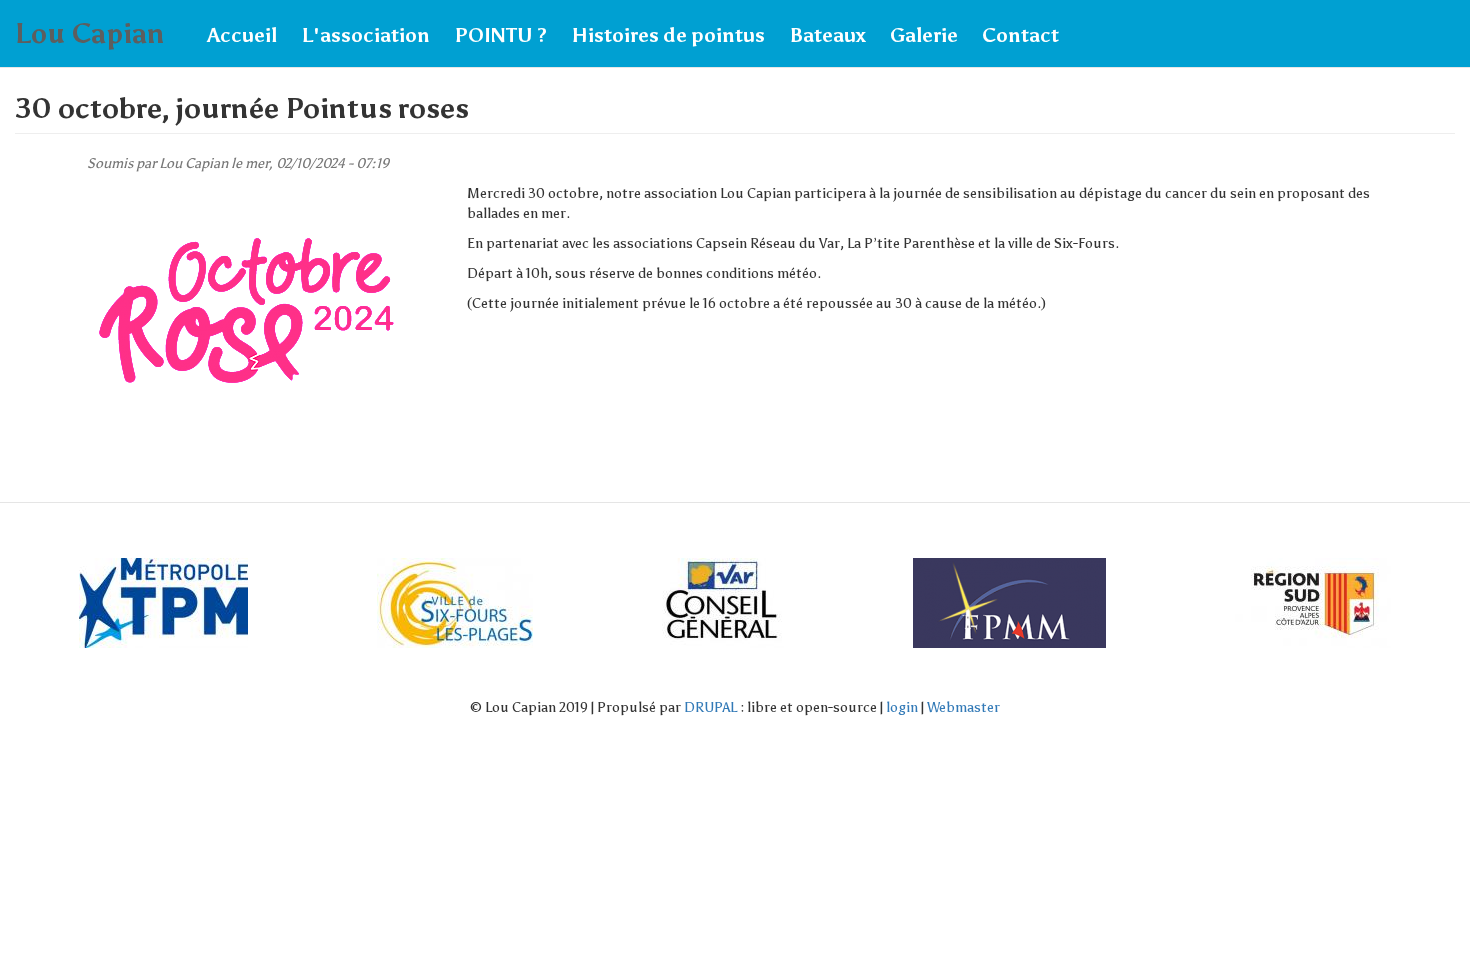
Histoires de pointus (668, 35)
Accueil (242, 35)
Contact (1020, 35)
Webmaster (963, 707)
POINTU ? (500, 35)
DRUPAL (710, 707)
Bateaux (827, 35)
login (902, 707)
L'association (365, 35)
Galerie (924, 35)
